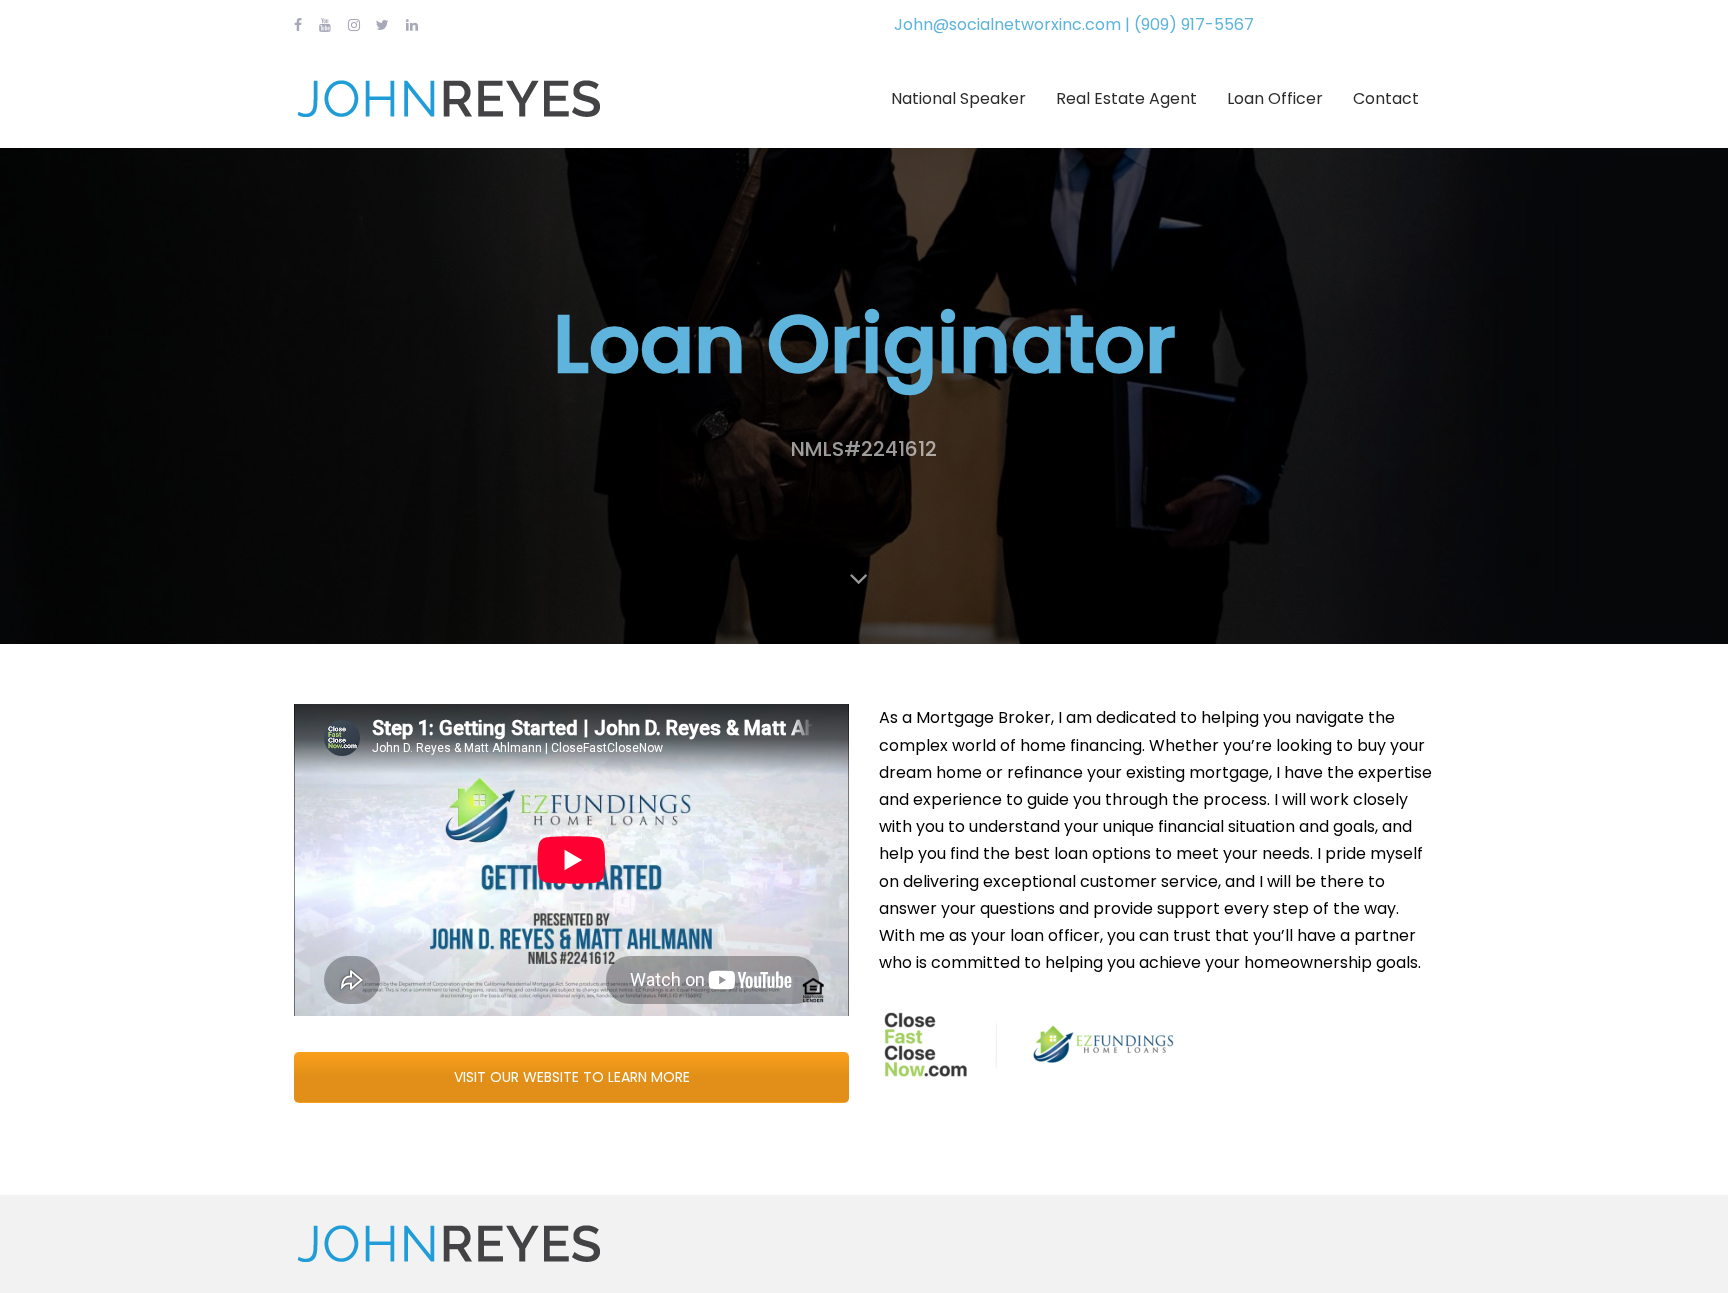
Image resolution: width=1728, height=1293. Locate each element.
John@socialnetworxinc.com (1007, 24)
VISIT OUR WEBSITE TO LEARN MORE (572, 1077)
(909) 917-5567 (1194, 24)
